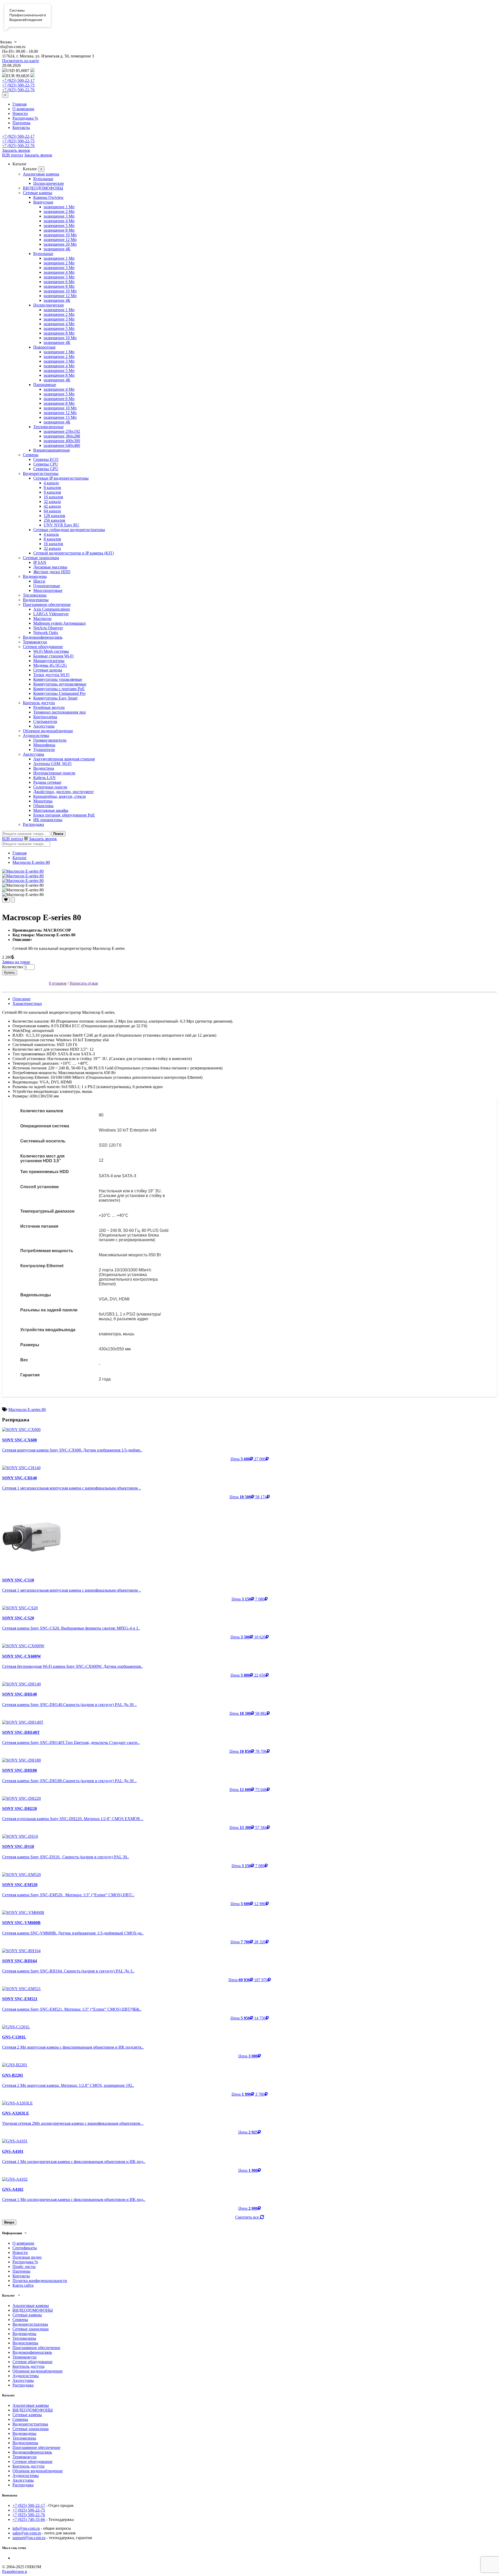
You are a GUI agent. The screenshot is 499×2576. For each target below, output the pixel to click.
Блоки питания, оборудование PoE (64, 815)
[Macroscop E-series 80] (23, 871)
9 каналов (52, 492)
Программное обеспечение (47, 604)
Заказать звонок (16, 150)
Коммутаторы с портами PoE (59, 689)
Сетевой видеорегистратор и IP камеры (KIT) (74, 553)
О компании (23, 109)
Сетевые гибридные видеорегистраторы (69, 530)
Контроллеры (45, 717)
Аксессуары (44, 726)
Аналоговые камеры (41, 174)
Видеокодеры (35, 576)
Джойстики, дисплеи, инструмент (64, 792)
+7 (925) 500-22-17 (18, 80)
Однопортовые (47, 586)
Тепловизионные (48, 427)
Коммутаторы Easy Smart (55, 698)
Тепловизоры (35, 595)
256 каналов (54, 520)
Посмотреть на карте (21, 61)
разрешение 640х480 (62, 445)
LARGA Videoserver (51, 614)
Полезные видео (27, 2257)
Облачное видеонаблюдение (48, 731)
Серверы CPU (46, 464)
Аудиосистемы (36, 735)
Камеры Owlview (48, 197)
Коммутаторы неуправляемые (60, 684)
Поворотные (44, 347)
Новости (20, 113)
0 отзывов (58, 983)
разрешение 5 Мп (59, 225)
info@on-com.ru (26, 2528)
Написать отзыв (84, 983)
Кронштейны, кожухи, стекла (60, 796)
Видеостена (44, 768)
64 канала (52, 511)
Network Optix (46, 633)
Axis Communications (52, 609)
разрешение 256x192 (62, 431)
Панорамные (45, 385)
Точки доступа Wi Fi (51, 675)
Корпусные (43, 202)
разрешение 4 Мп (59, 221)
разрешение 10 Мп (60, 235)
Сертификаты (25, 2248)
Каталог (20, 858)
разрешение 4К (57, 249)
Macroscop (42, 619)
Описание (21, 999)
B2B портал (13, 155)
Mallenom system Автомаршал (60, 623)
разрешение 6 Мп (59, 282)
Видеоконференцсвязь (43, 637)
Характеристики (27, 1003)
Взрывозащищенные (52, 450)
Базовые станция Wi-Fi (53, 656)
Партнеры (21, 123)
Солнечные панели (50, 787)
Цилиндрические (49, 183)
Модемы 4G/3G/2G (50, 665)
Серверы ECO (46, 459)
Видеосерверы (36, 600)
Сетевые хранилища (41, 558)
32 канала (52, 502)
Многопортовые (48, 590)
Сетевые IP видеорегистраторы (61, 478)
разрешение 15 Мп (60, 417)
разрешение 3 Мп (59, 216)
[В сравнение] (13, 900)
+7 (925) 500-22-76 (18, 90)
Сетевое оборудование (43, 647)
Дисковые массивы (50, 567)
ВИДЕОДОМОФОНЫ (43, 188)
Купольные (43, 179)
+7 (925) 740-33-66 (29, 2519)
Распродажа (33, 824)
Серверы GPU (46, 469)
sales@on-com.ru (27, 2533)
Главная (19, 104)
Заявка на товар (16, 962)
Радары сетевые (47, 782)
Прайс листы (24, 2267)
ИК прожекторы (48, 820)
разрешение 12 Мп (60, 240)
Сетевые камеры (38, 193)
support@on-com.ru (29, 2538)
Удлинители (44, 750)
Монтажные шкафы (51, 810)
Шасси (39, 581)
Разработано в (15, 2571)
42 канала (52, 506)
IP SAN (40, 562)
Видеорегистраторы (41, 473)
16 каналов (53, 497)
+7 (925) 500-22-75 (18, 85)
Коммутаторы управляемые (58, 679)
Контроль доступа (39, 703)
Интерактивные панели (54, 773)
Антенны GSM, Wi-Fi (52, 764)
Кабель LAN (44, 778)
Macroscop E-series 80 (31, 862)
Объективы (43, 806)
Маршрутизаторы (49, 661)
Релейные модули (49, 707)
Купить (10, 973)
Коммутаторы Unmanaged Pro (59, 693)
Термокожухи (35, 642)
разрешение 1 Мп (59, 207)
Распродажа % (25, 118)
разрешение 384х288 (62, 436)
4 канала (51, 483)
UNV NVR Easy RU (61, 525)
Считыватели (45, 721)
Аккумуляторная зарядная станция (64, 759)
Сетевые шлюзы (48, 670)
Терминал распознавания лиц (60, 712)
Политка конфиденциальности (40, 2281)
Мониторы (43, 801)
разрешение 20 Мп (60, 244)
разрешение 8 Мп (59, 230)
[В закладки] (6, 900)
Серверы (31, 455)
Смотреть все (248, 2217)
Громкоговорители (50, 740)
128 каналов (54, 516)
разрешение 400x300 (62, 441)
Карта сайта (23, 2285)
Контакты (21, 128)
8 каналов (52, 488)
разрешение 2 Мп (59, 211)
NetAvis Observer (48, 628)
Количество (12, 967)
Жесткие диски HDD (52, 572)
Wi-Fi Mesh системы (51, 651)
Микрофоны (44, 745)
